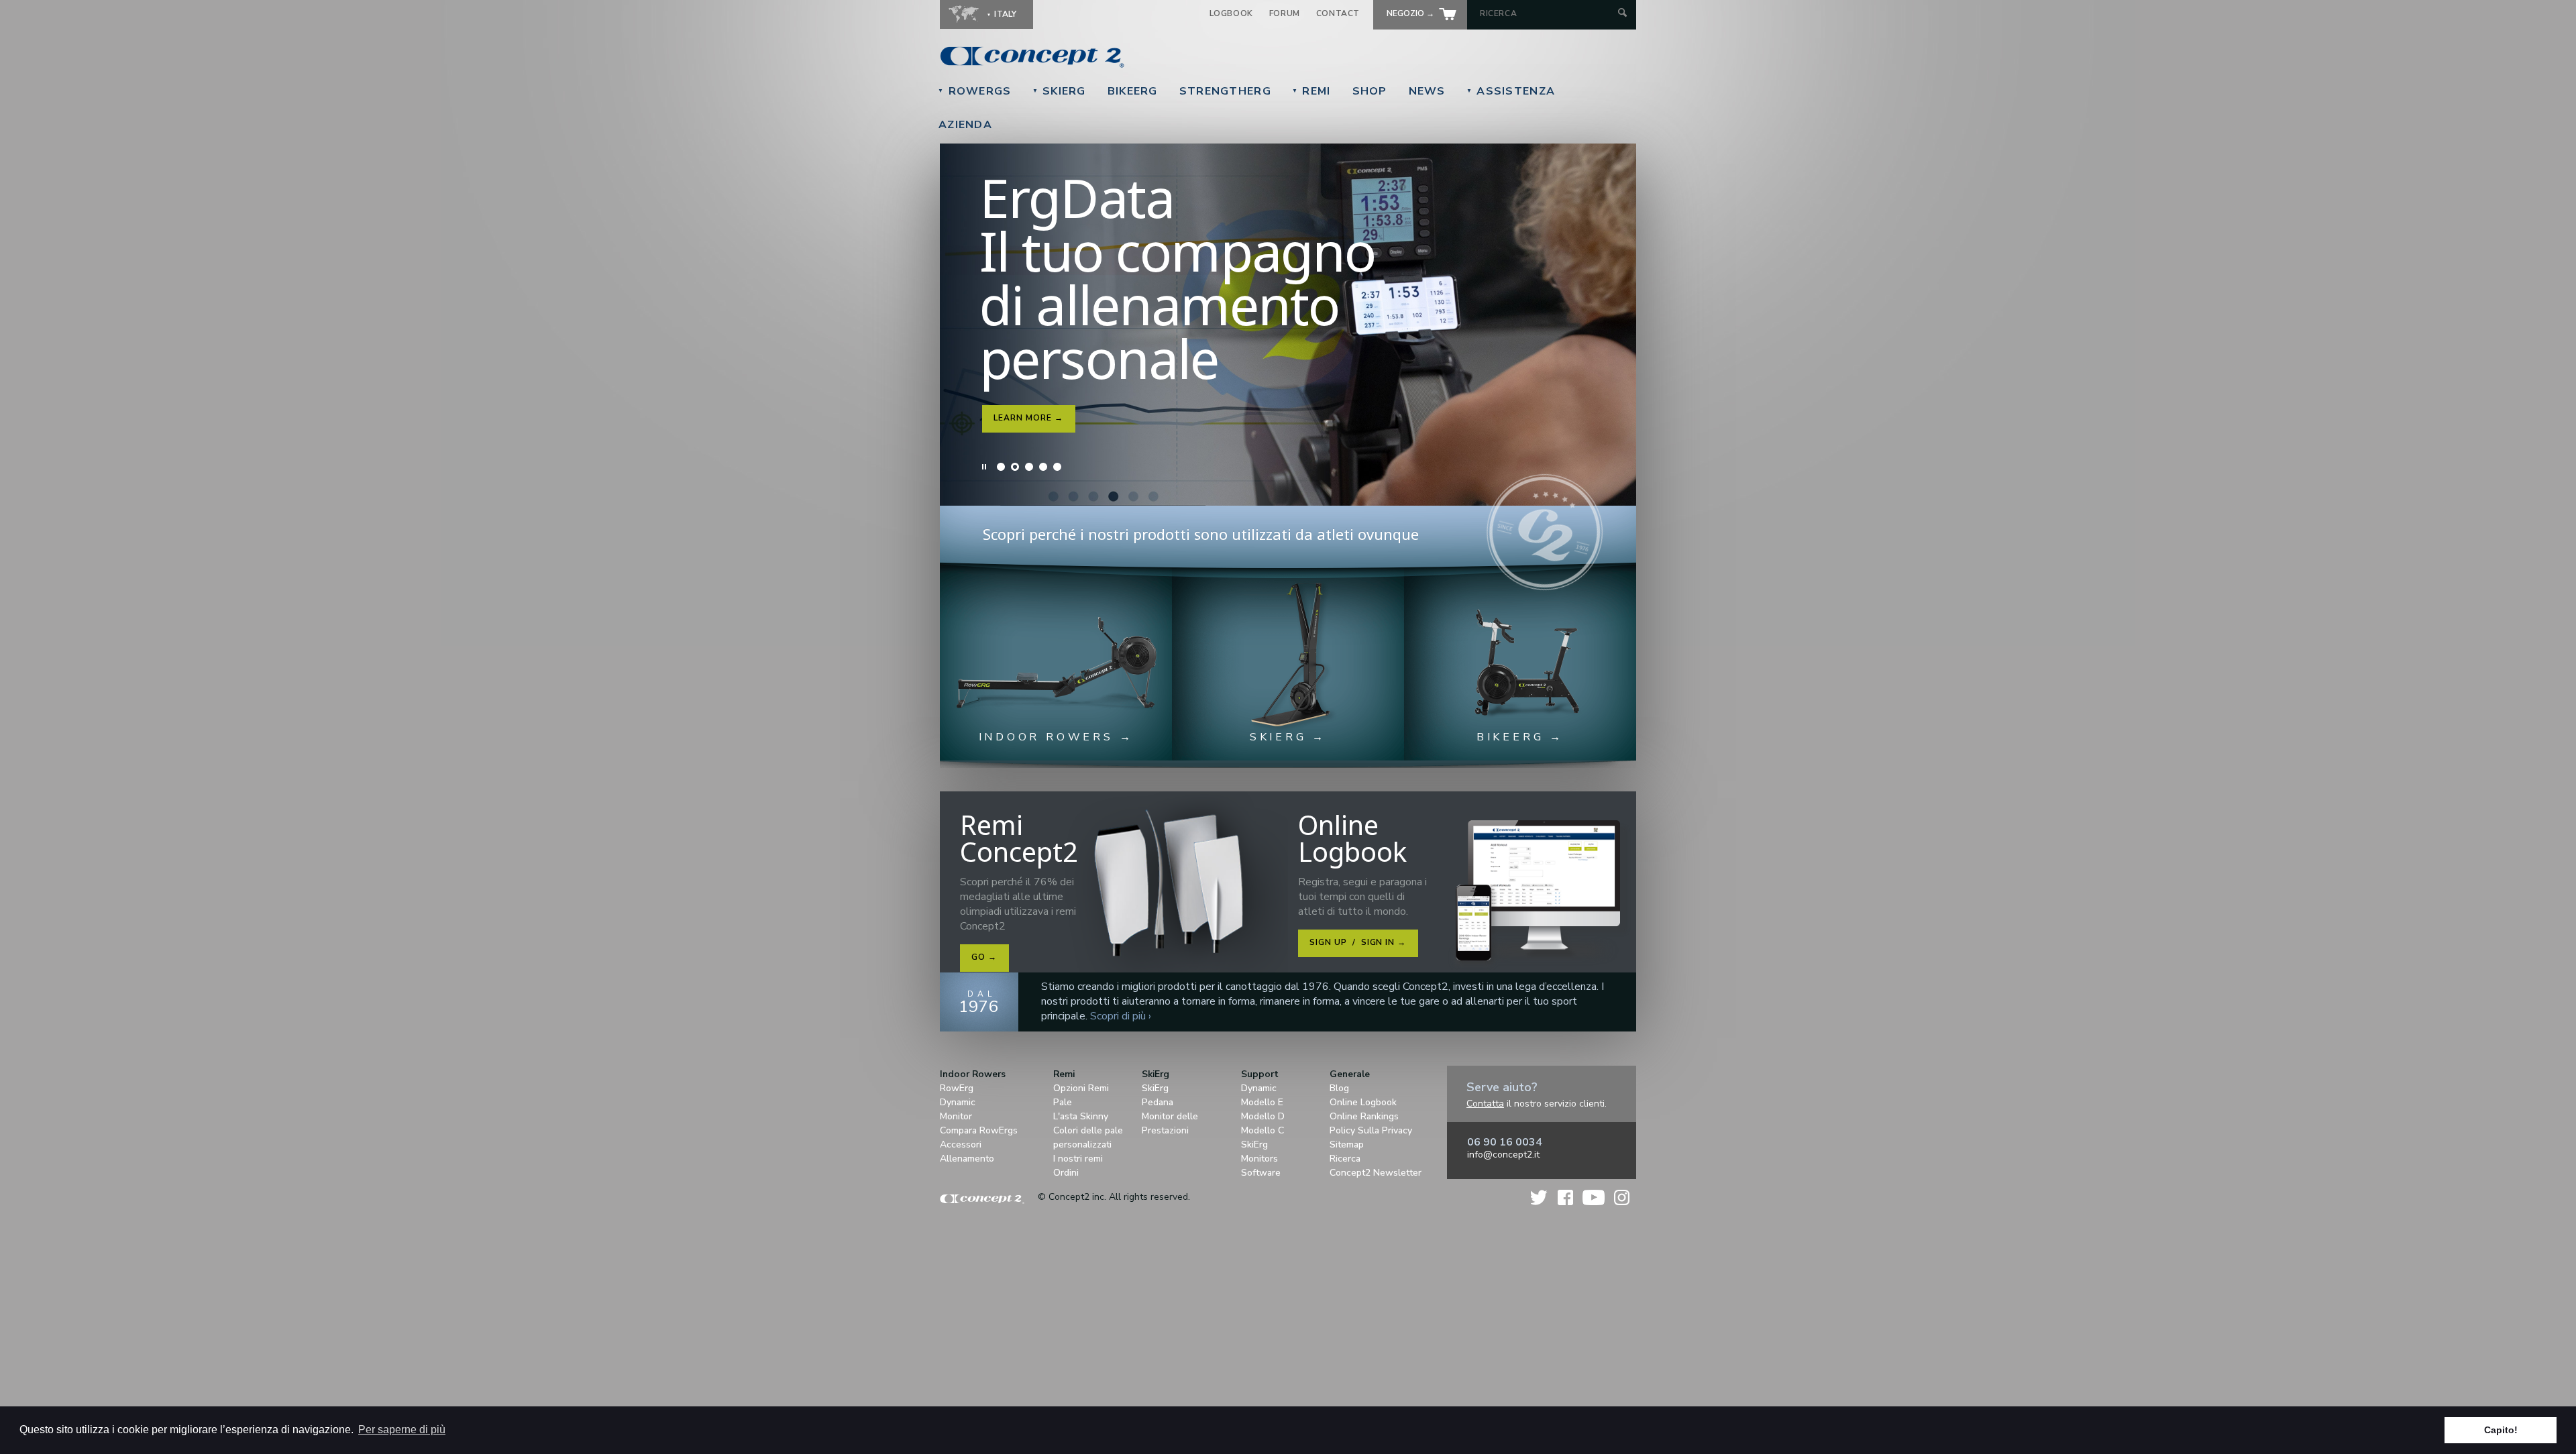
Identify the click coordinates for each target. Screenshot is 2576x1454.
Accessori (961, 1144)
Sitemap (1347, 1144)
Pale (1063, 1102)
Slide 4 (1043, 467)
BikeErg (1133, 91)
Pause (985, 467)
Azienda (965, 125)
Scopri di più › (1121, 1016)
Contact (1338, 13)
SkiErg (1059, 91)
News (1427, 91)
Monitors (1259, 1159)
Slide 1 (1001, 467)
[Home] (1124, 57)
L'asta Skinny (1081, 1116)
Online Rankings (1364, 1116)
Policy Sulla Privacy (1371, 1130)
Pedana (1158, 1102)
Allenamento (967, 1159)
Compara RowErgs (979, 1130)
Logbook (1231, 13)
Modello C (1263, 1130)
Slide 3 (1029, 467)
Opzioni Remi (1081, 1088)
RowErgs (975, 91)
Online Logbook (1363, 1102)
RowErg (957, 1088)
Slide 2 (1015, 467)
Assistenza (1511, 91)
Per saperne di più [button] (402, 1430)
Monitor (956, 1116)
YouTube (1594, 1197)
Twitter (1540, 1197)
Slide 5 (1057, 467)
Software (1261, 1173)
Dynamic (958, 1102)
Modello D (1263, 1116)
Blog (1339, 1088)
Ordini (1066, 1173)
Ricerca (1345, 1159)
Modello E (1262, 1102)
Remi (1311, 91)
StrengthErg (1225, 91)
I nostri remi (1078, 1159)
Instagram (1622, 1197)
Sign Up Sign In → (1358, 942)
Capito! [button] (2501, 1430)
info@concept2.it (1503, 1155)
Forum (1285, 13)
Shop (1370, 91)
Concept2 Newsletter (1376, 1173)
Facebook (1565, 1197)
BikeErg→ (1017, 349)
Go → (984, 957)
